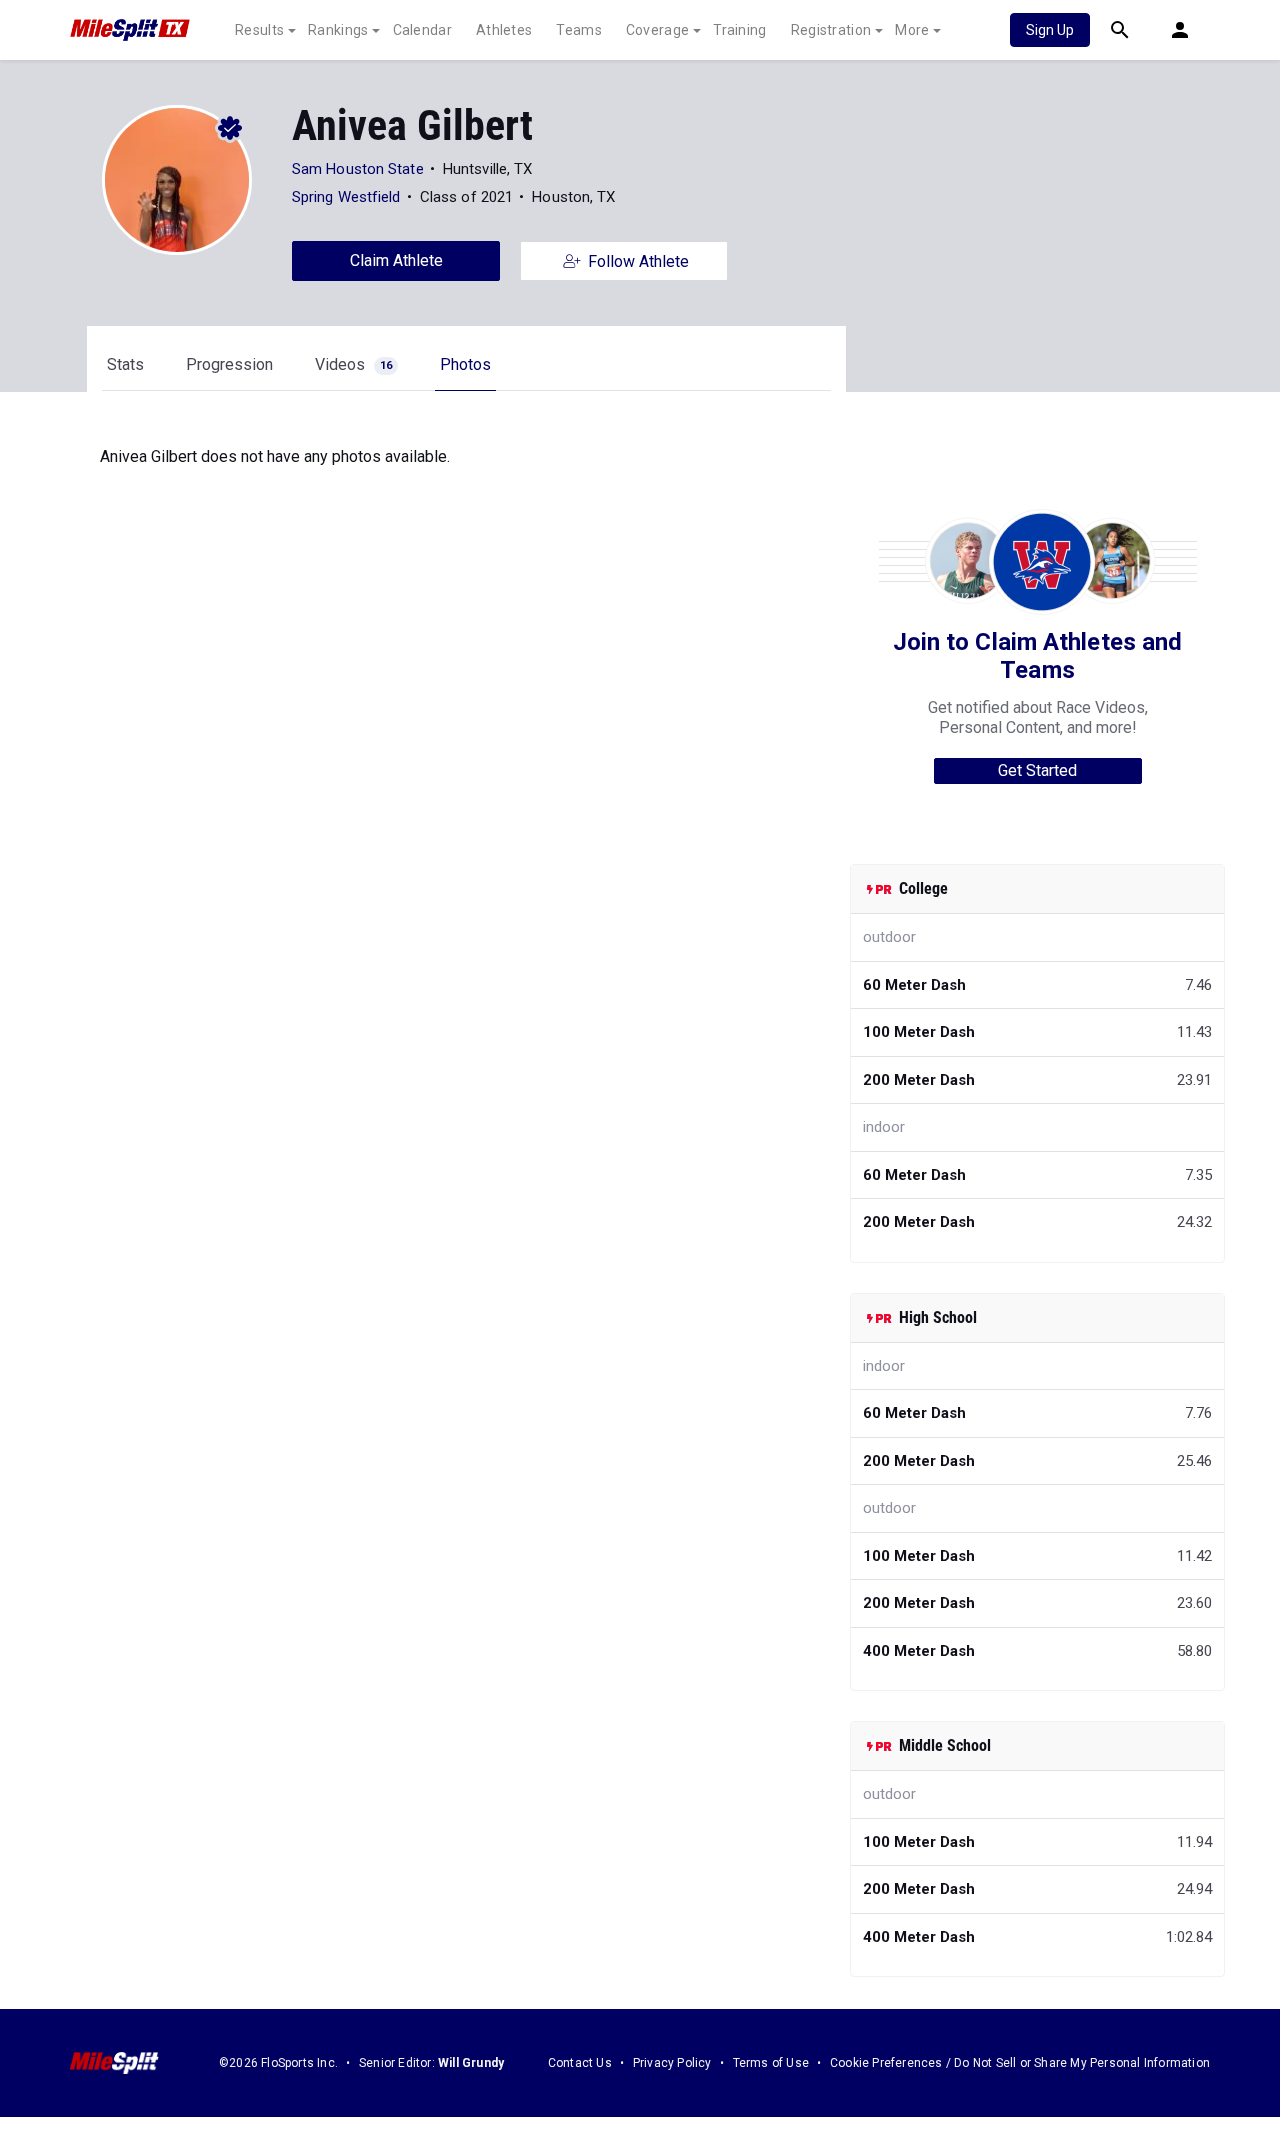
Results (259, 30)
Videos (353, 364)
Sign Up (1050, 30)
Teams (579, 30)
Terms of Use (771, 2063)
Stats (125, 364)
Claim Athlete (396, 260)
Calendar (422, 30)
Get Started (1037, 770)
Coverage (657, 30)
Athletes (504, 30)
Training (739, 30)
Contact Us (580, 2063)
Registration (831, 30)
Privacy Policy (672, 2063)
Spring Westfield (346, 197)
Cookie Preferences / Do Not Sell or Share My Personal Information (1020, 2063)
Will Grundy (471, 2063)
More (912, 30)
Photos (465, 364)
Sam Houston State (358, 169)
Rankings (338, 30)
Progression (229, 364)
